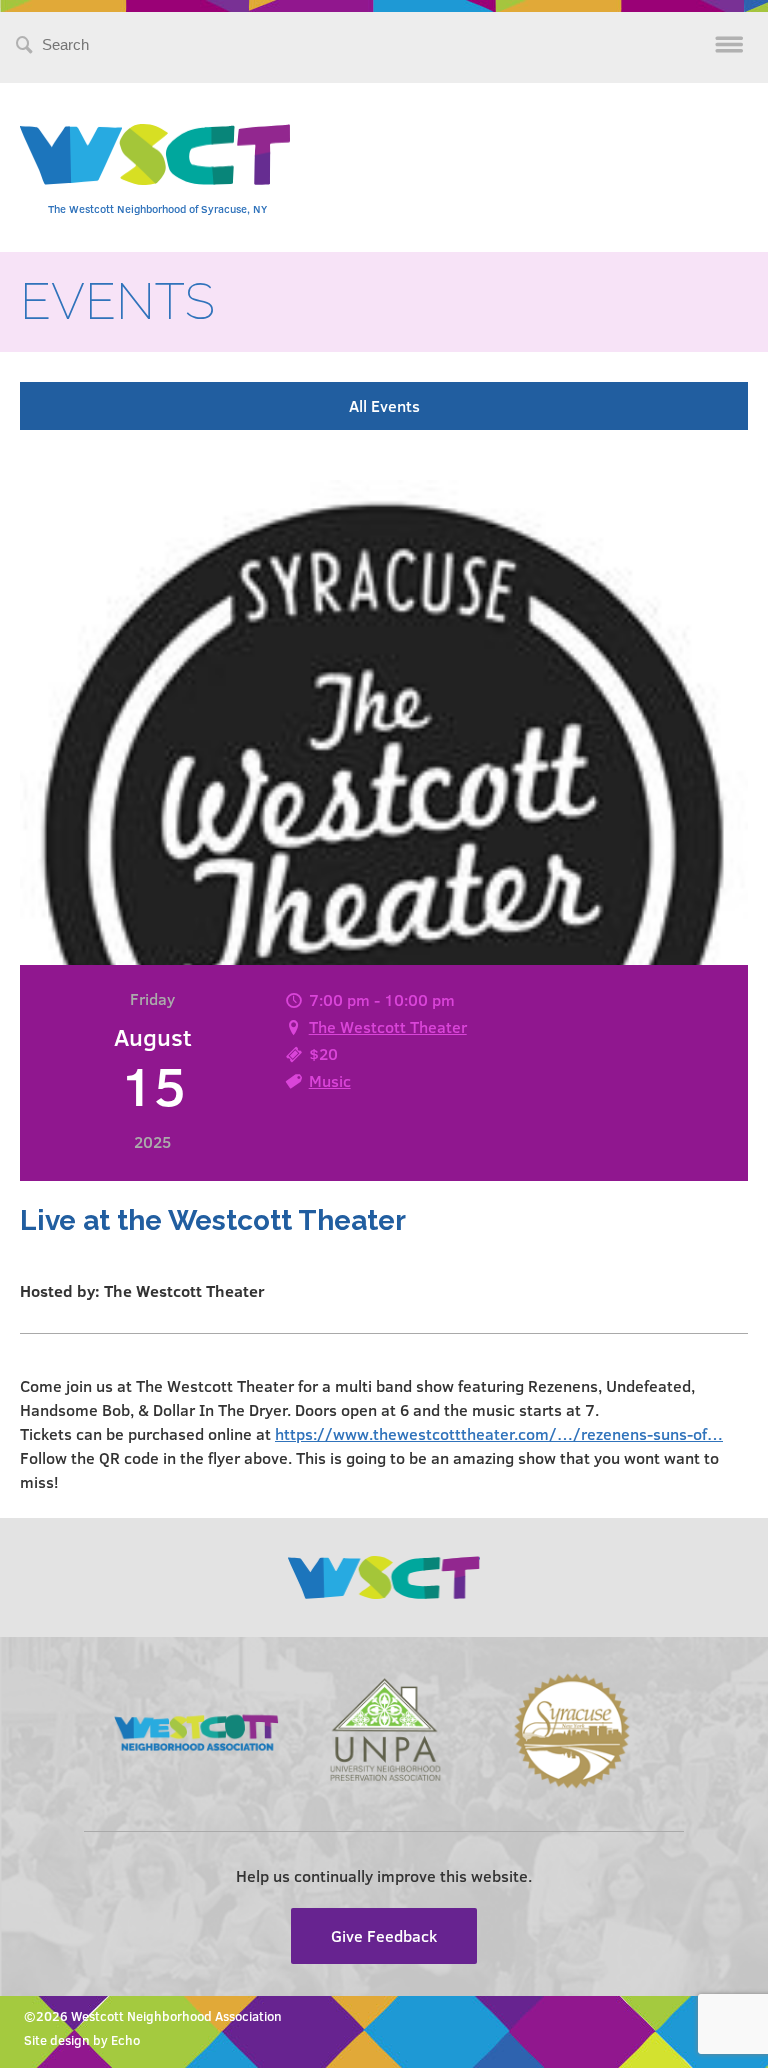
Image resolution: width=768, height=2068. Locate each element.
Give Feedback (384, 1935)
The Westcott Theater (388, 1026)
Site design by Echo (82, 2040)
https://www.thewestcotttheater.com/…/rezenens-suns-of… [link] (499, 1433)
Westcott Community (155, 154)
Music (330, 1080)
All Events (384, 405)
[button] (384, 1434)
